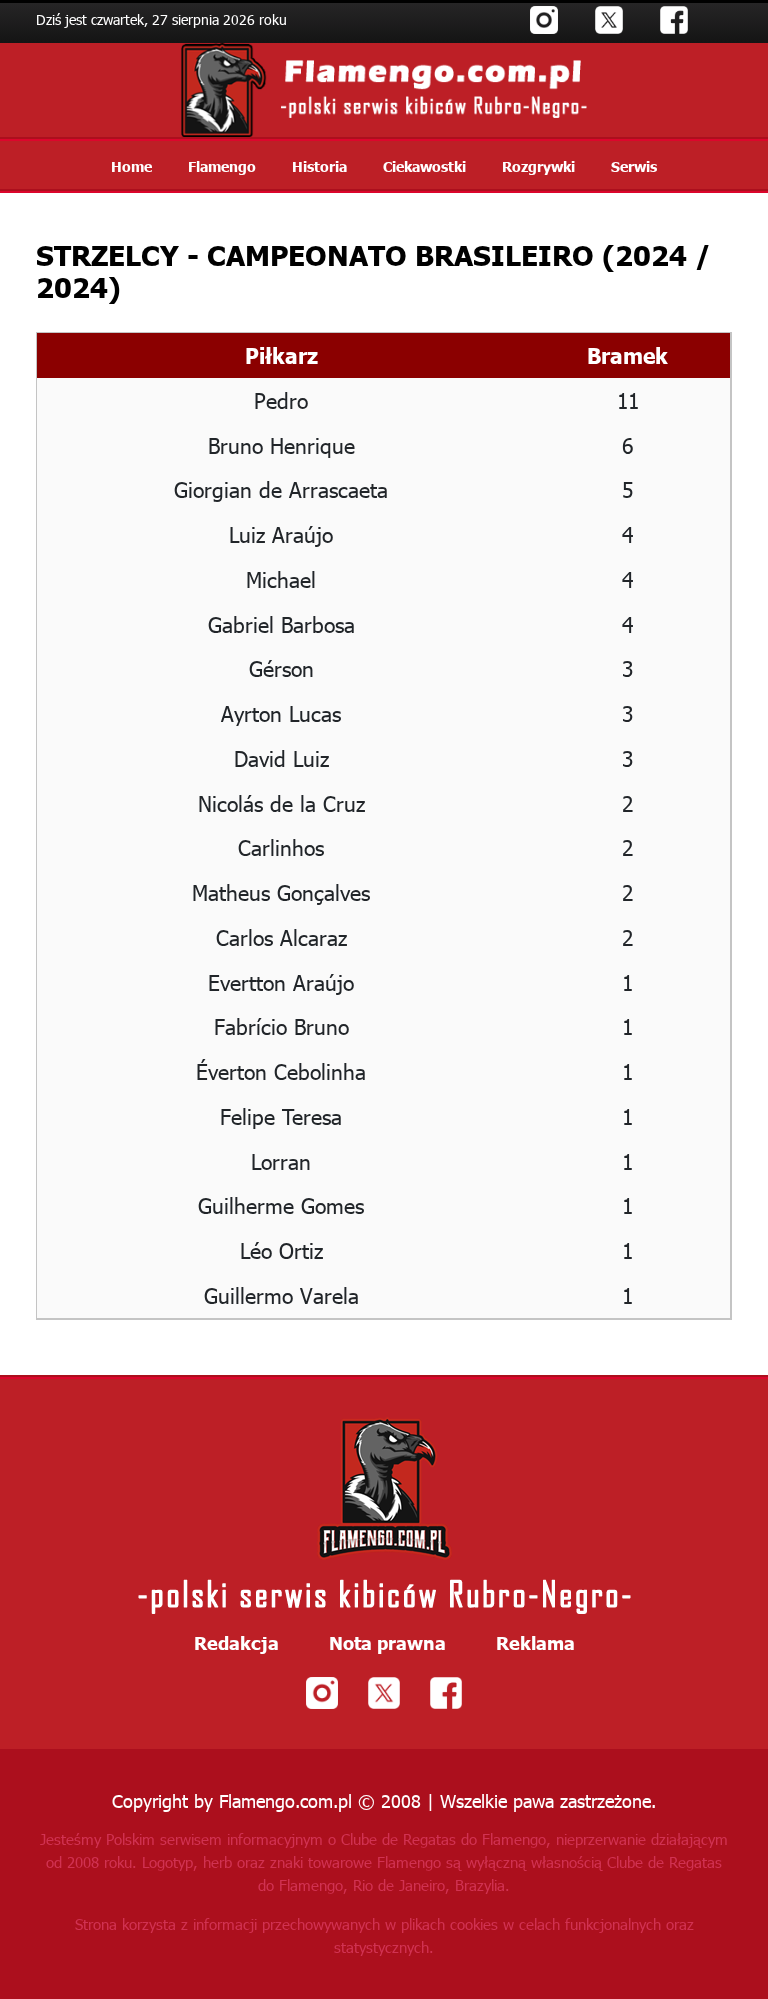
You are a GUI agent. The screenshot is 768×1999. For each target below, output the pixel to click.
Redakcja (236, 1643)
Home (131, 166)
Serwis (634, 166)
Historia (319, 166)
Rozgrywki (538, 166)
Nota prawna (387, 1643)
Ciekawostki (424, 166)
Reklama (535, 1643)
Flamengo (222, 166)
